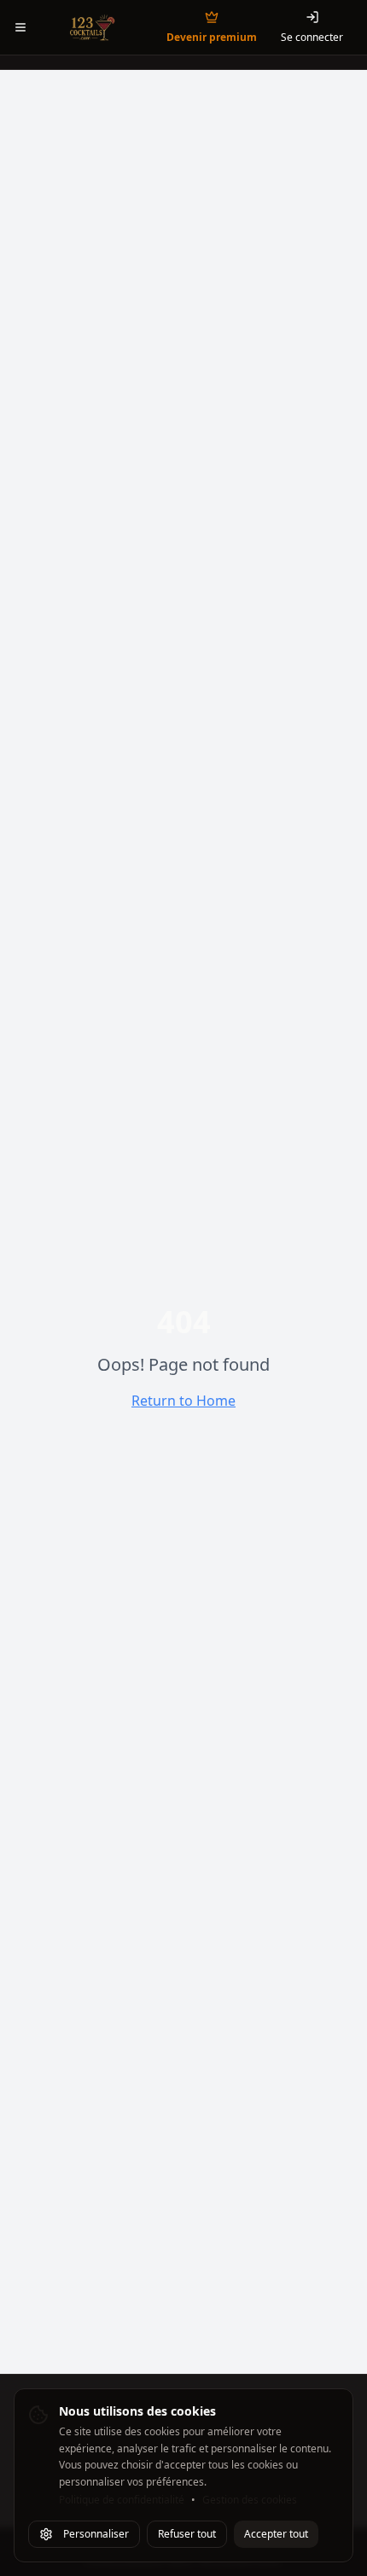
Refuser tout (187, 2534)
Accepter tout (276, 2534)
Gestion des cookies (250, 2500)
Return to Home (183, 1401)
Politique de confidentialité (122, 2500)
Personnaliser (96, 2534)
